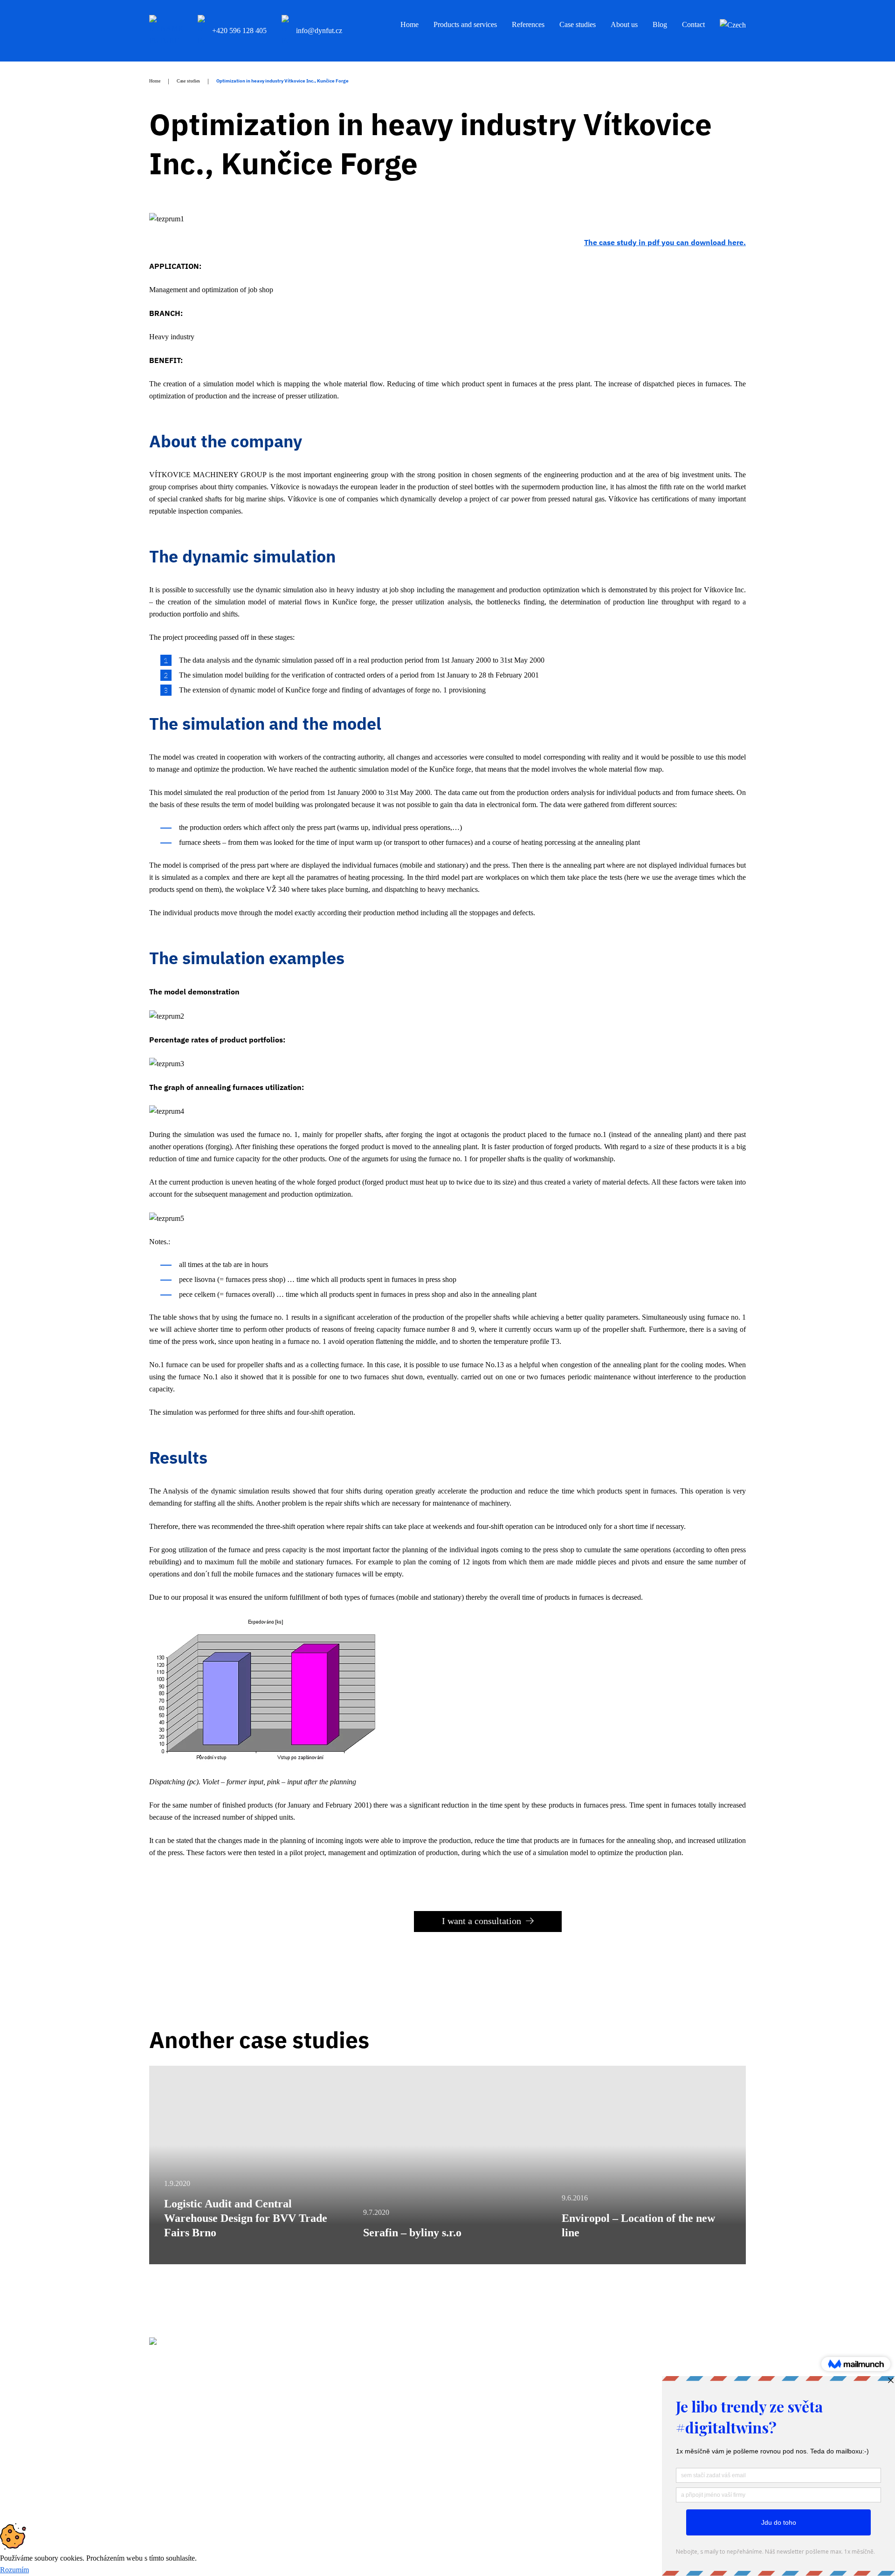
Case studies (578, 24)
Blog (660, 24)
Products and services (465, 24)
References (528, 24)
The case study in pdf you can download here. (665, 242)
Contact (693, 24)
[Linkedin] (153, 2443)
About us (624, 24)
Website (634, 2499)
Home (410, 24)
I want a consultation (482, 1921)
